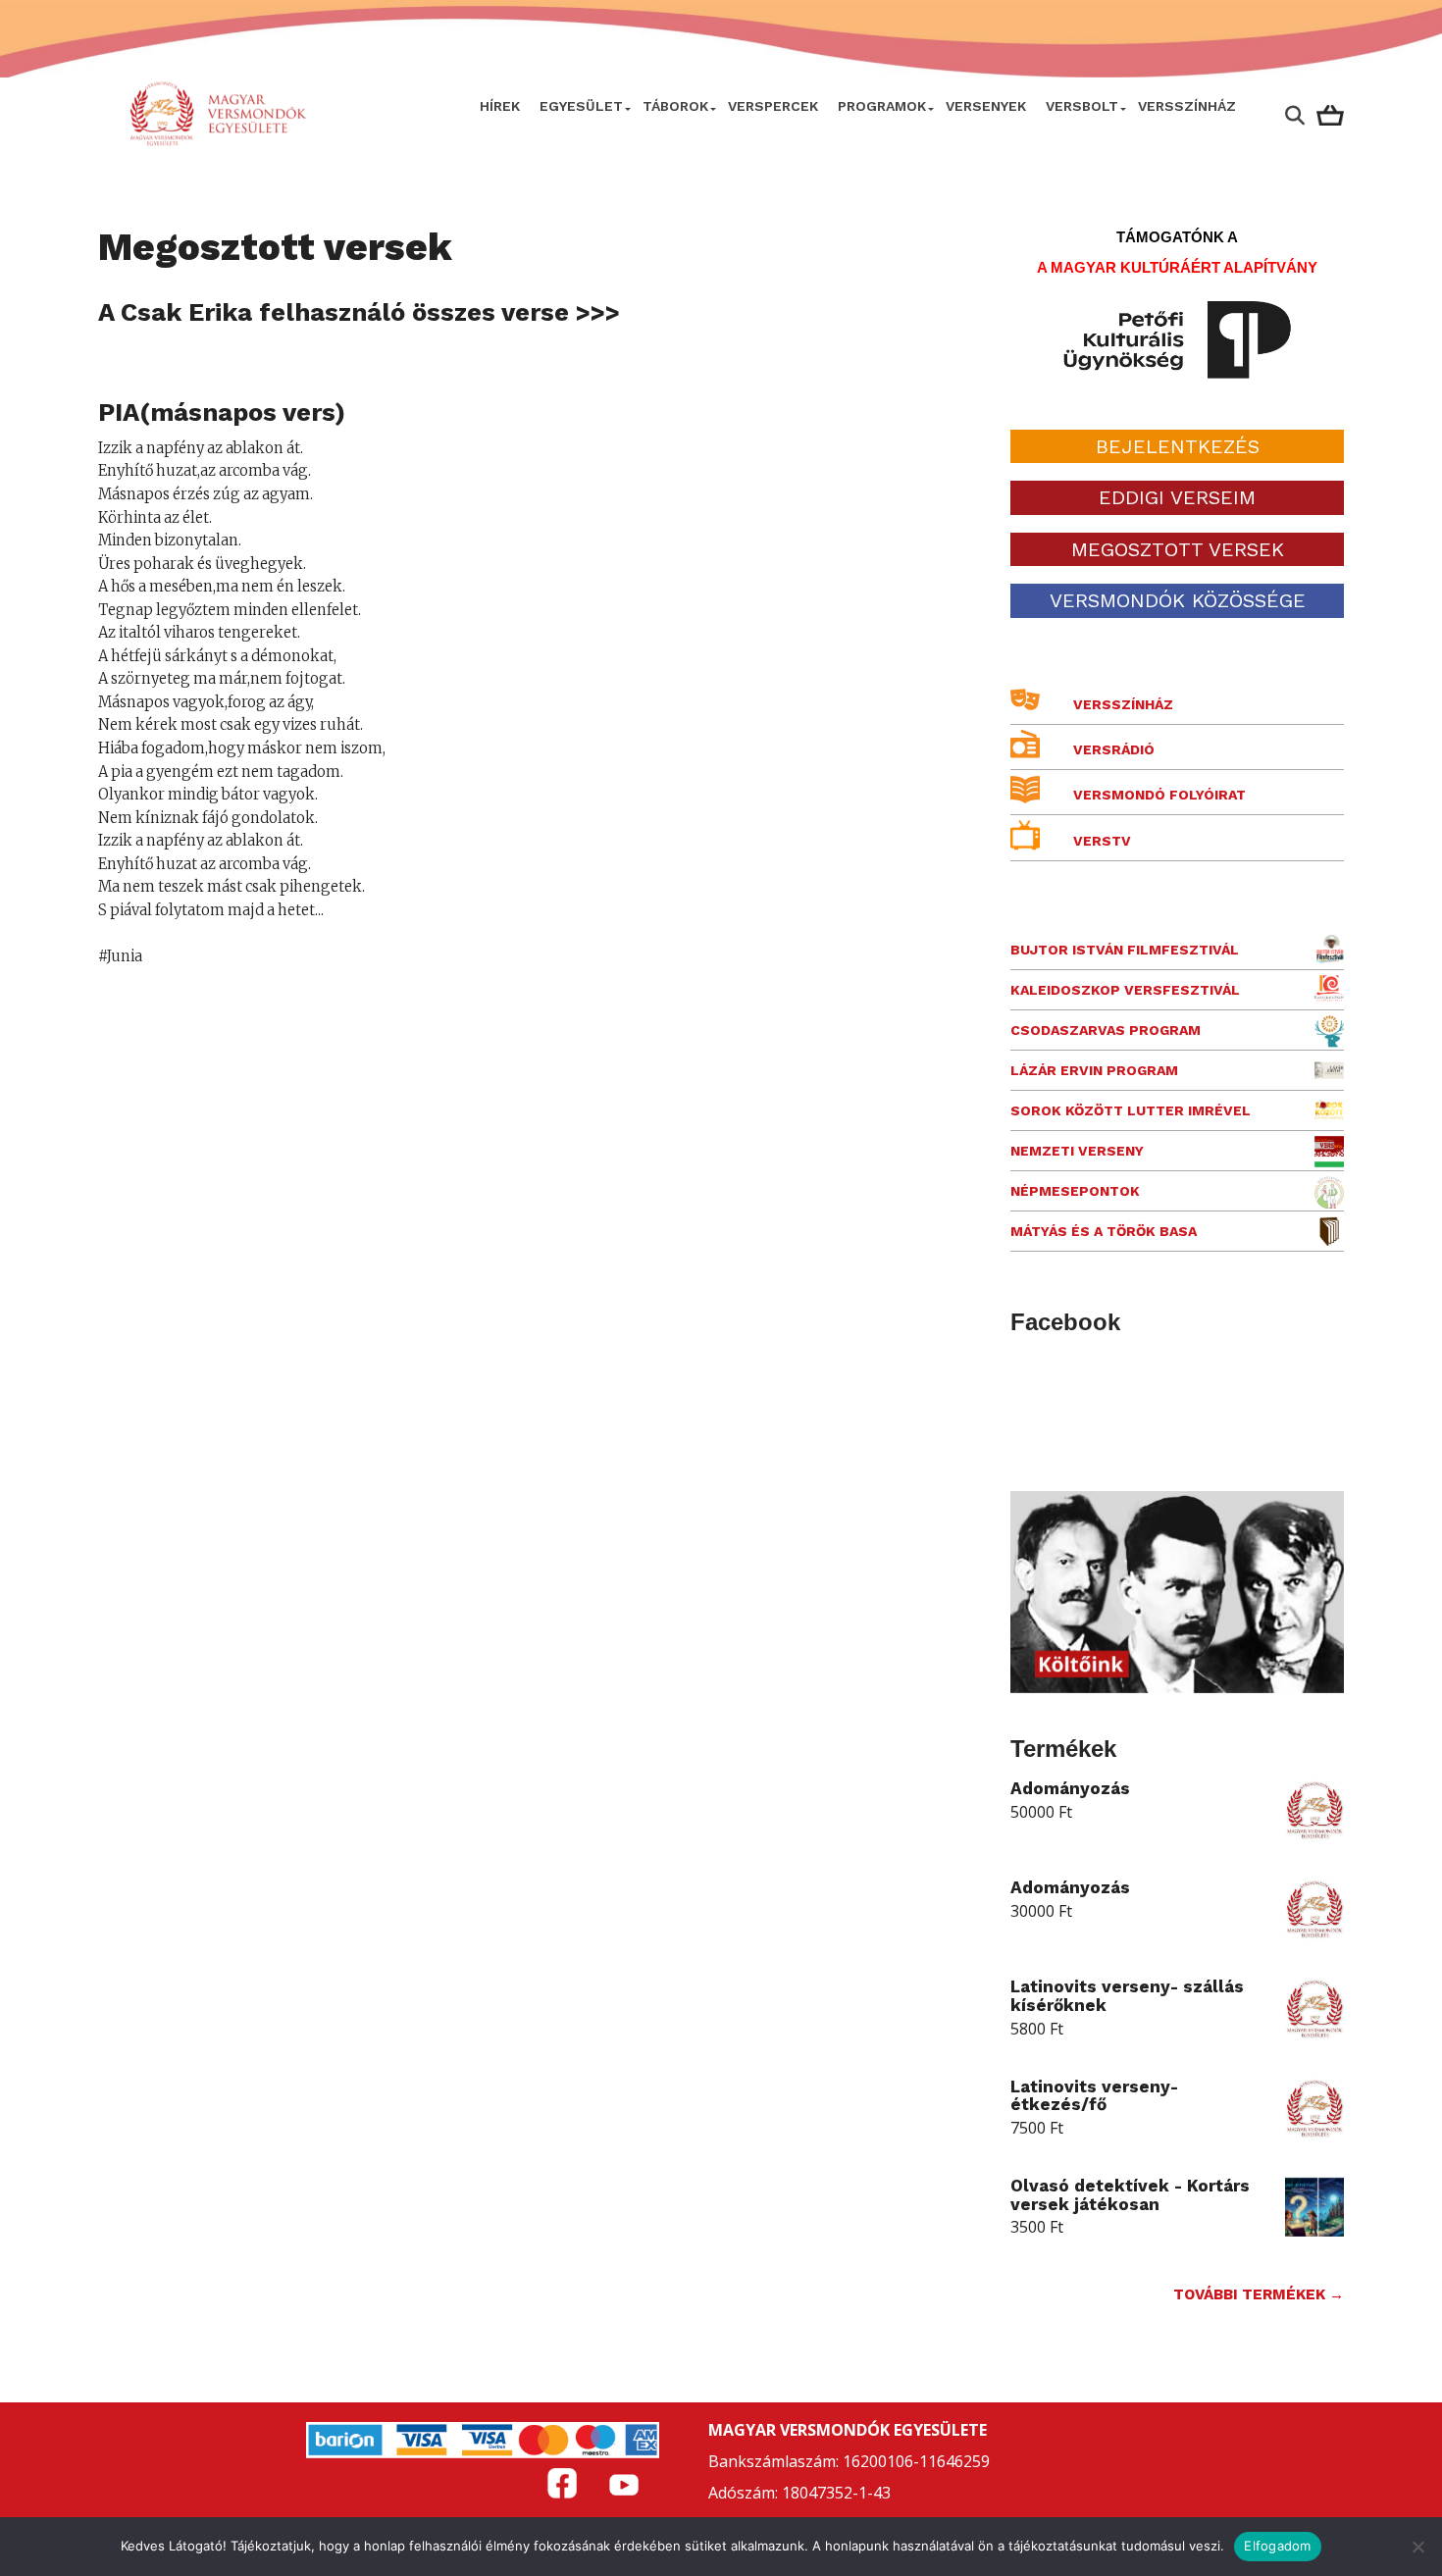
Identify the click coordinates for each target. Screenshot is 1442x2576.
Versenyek (986, 106)
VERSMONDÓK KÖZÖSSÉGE (1178, 600)
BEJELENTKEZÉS (1178, 446)
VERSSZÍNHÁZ (1187, 106)
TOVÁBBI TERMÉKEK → (1259, 2294)
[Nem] (1417, 2547)
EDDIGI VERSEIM (1177, 497)
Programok (882, 106)
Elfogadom (1277, 2546)
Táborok (675, 106)
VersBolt (1082, 106)
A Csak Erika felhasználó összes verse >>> (359, 312)
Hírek (500, 106)
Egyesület (581, 106)
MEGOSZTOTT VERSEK (1178, 549)
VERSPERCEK (773, 106)
